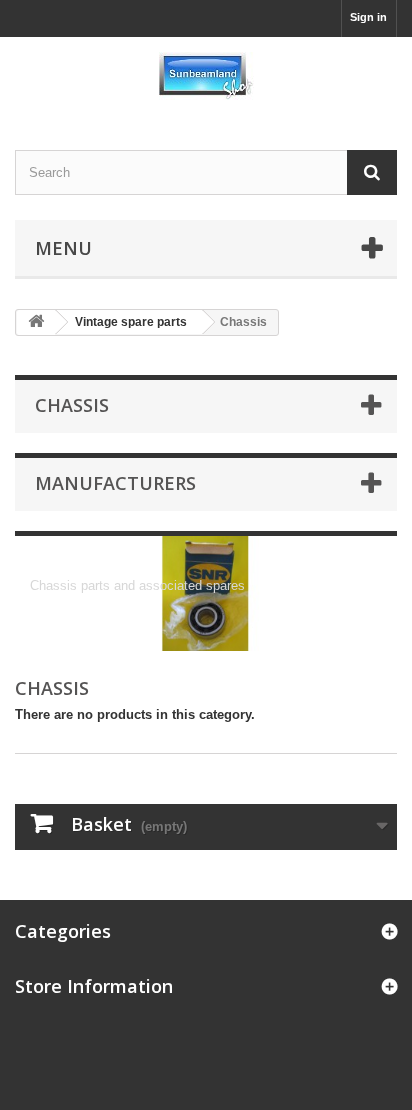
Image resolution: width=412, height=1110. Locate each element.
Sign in (368, 17)
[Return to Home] (36, 322)
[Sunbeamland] (206, 76)
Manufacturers (115, 483)
